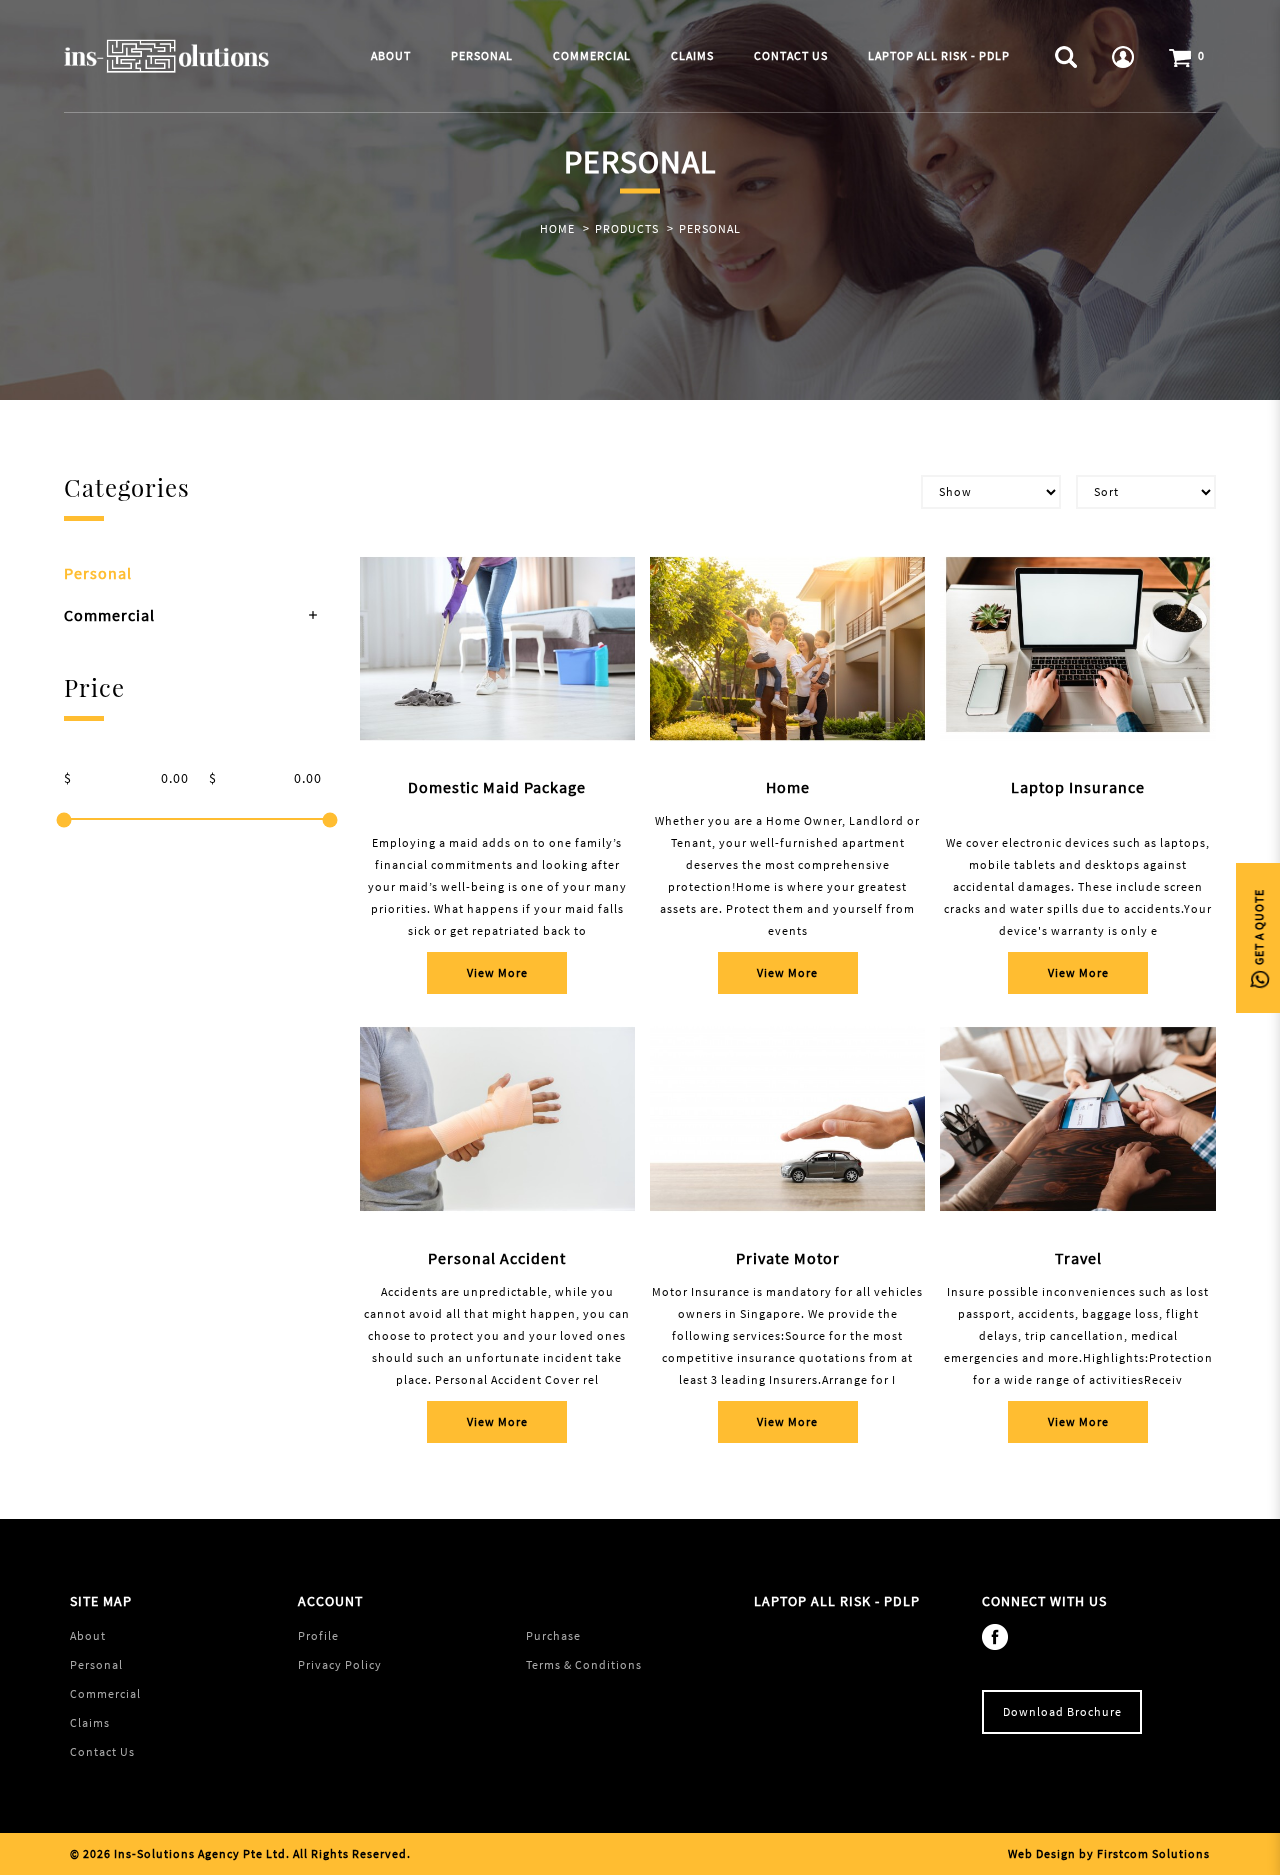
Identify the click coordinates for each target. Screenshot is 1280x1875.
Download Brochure (1062, 1711)
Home (557, 228)
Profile (318, 1635)
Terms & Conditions (584, 1664)
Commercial (109, 615)
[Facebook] (1000, 1635)
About (88, 1635)
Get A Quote (1258, 928)
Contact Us (102, 1751)
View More (497, 972)
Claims (90, 1722)
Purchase (553, 1635)
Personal (710, 228)
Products (627, 228)
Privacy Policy (340, 1664)
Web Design (1042, 1853)
